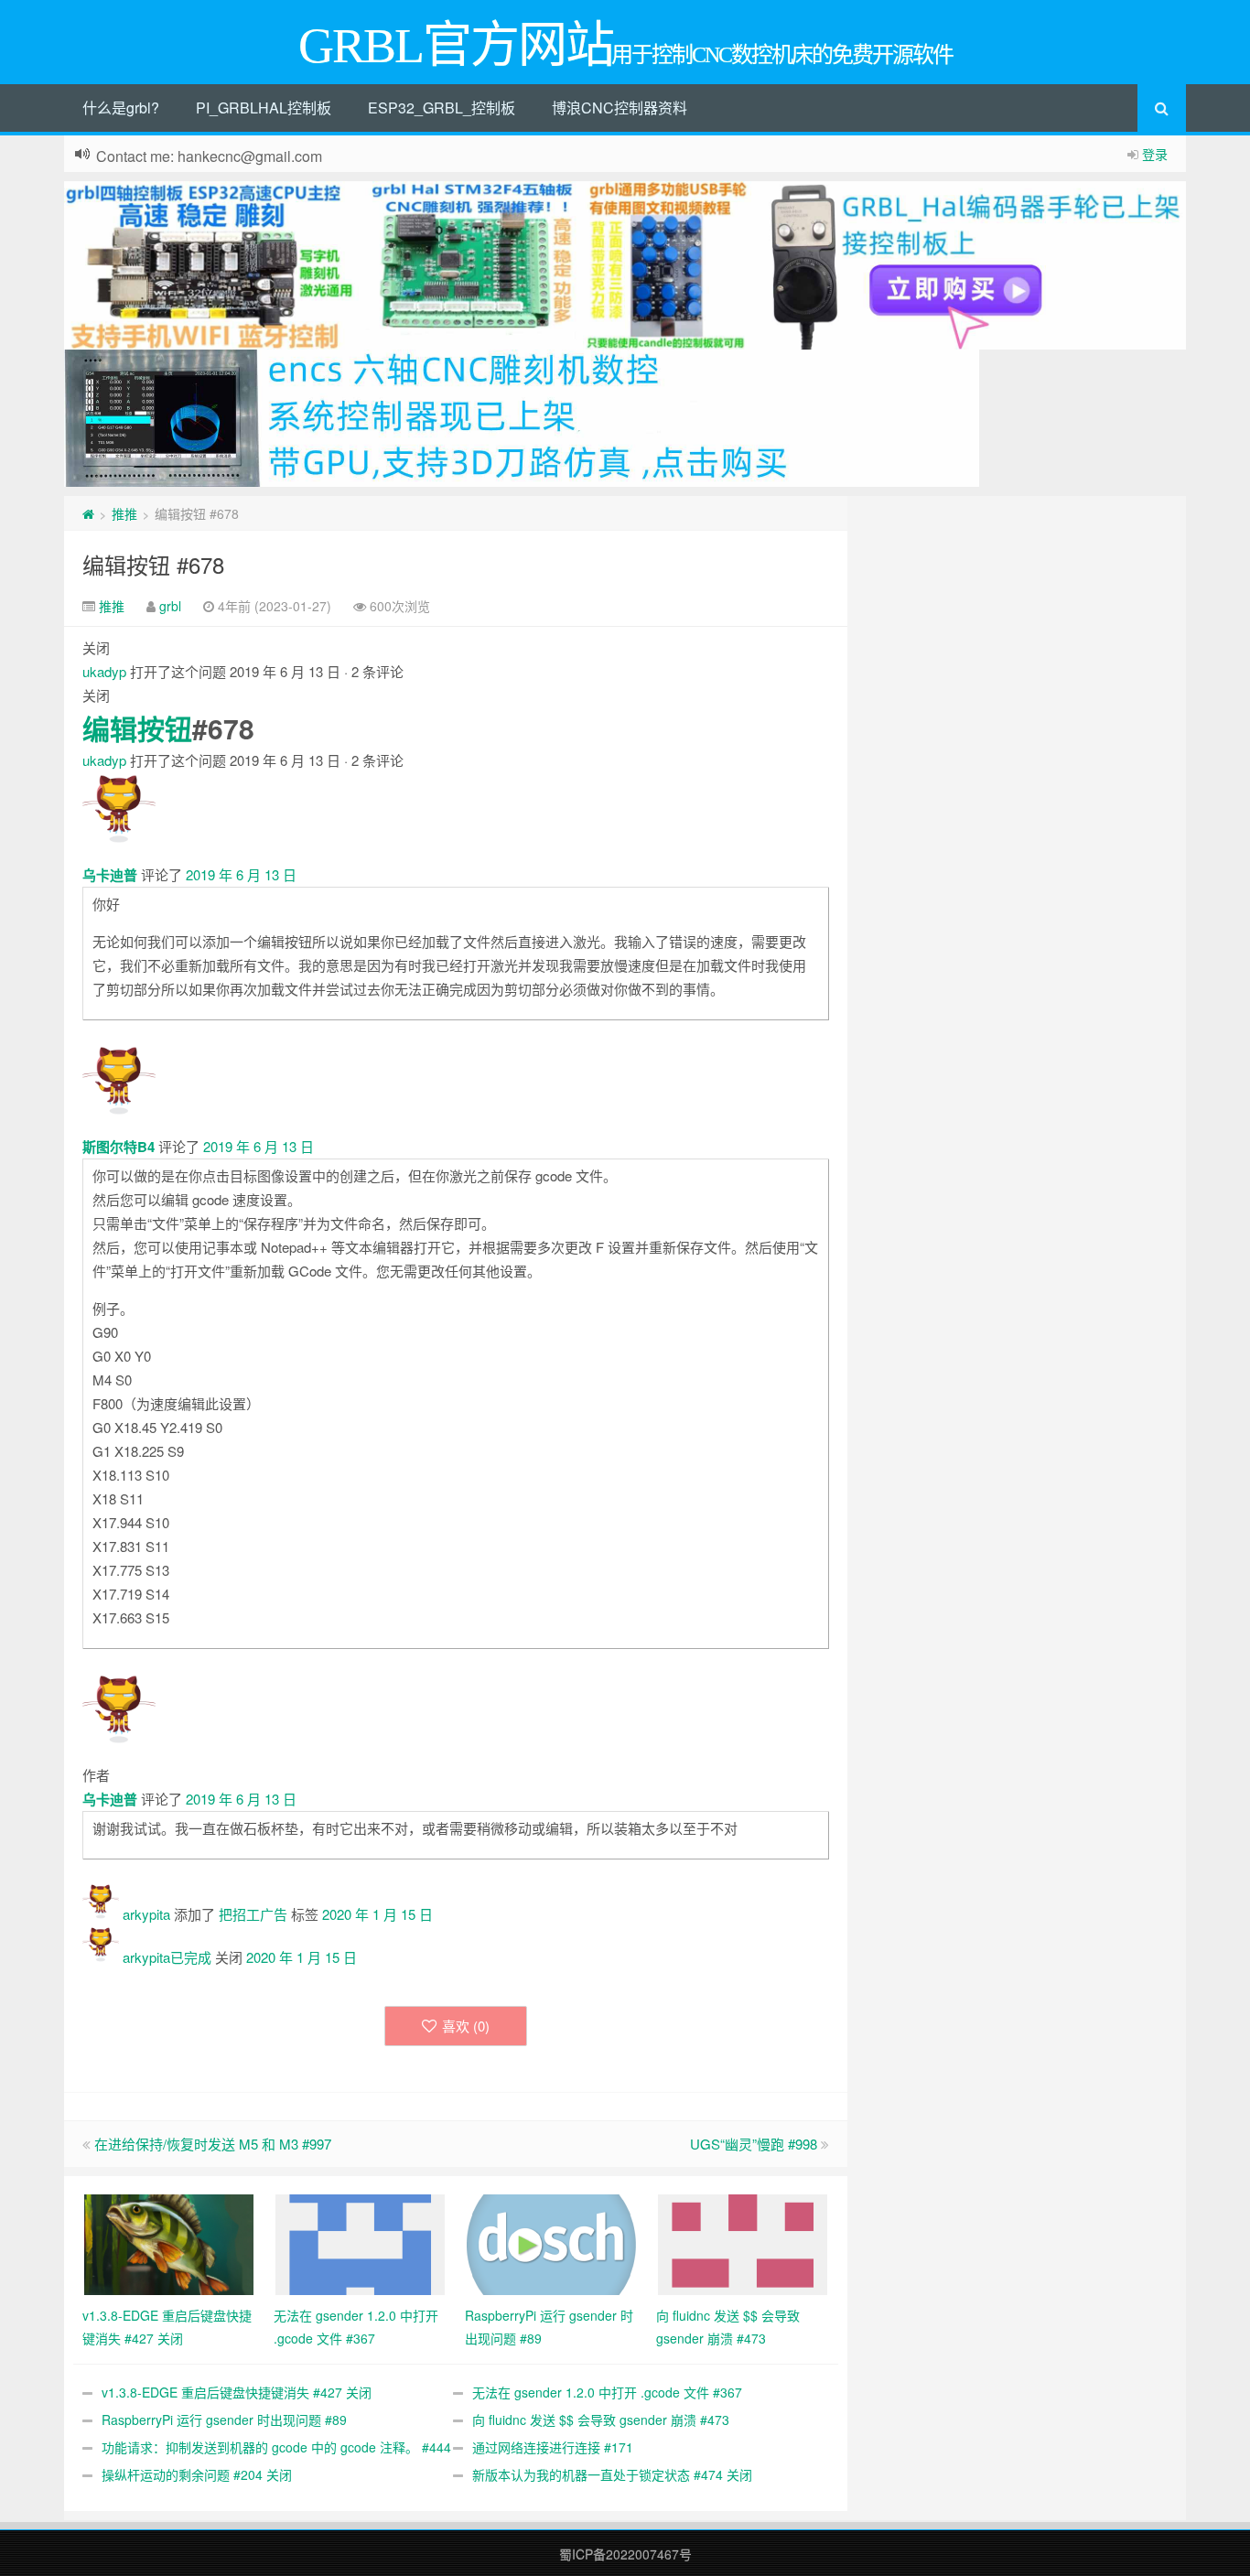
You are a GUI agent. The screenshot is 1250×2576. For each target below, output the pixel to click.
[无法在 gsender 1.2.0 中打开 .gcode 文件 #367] (360, 2243)
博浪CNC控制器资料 (620, 108)
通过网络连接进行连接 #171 (553, 2447)
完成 (198, 1957)
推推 (124, 513)
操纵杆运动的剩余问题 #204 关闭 (197, 2474)
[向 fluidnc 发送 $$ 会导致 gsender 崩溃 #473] (743, 2243)
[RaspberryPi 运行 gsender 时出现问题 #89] (551, 2243)
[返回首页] (88, 513)
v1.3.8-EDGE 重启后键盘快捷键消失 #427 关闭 (237, 2392)
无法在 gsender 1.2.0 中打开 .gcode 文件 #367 (607, 2392)
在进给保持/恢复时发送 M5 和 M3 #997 (213, 2144)
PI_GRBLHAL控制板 (264, 108)
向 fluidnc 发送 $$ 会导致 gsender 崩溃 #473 (601, 2420)
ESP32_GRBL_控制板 (442, 108)
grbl (170, 606)
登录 (1155, 154)
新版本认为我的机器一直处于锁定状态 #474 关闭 (612, 2474)
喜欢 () (466, 2026)
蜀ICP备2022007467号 (625, 2554)
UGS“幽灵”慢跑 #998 (754, 2144)
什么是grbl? (121, 108)
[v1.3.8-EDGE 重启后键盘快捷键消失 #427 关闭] (169, 2243)
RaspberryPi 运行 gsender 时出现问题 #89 (224, 2420)
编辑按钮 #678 (153, 564)
